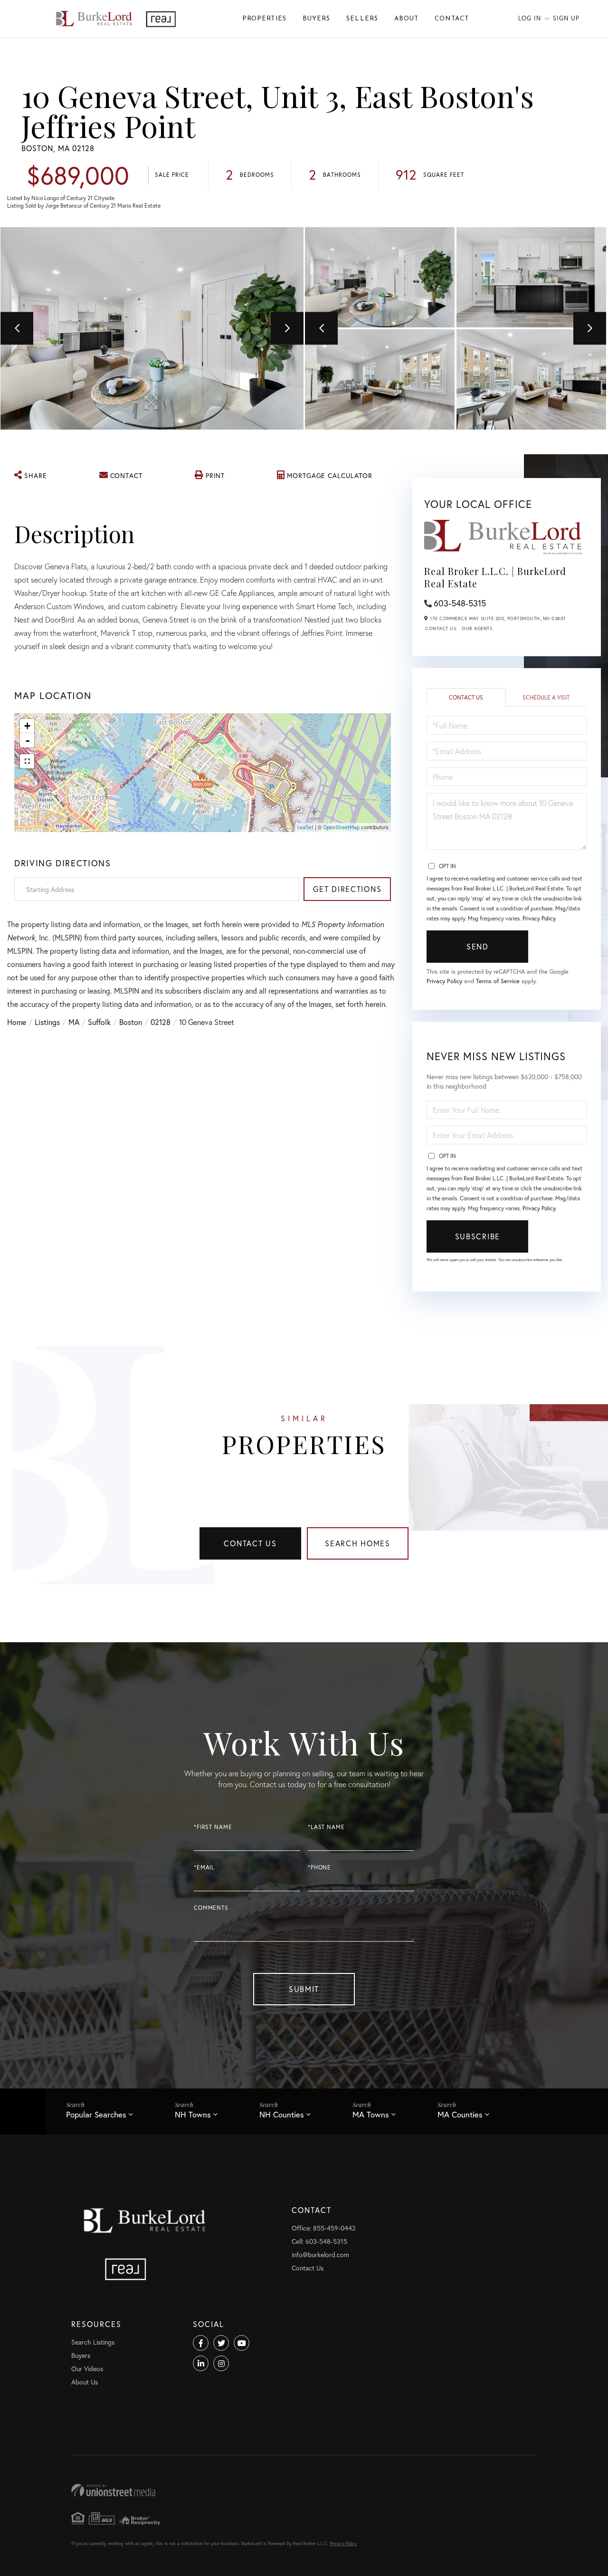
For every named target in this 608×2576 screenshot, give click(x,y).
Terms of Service (498, 981)
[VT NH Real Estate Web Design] (304, 2490)
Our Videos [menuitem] (87, 2369)
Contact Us (441, 628)
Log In (530, 18)
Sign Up (566, 18)
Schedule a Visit (546, 697)
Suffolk (99, 1022)
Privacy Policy (539, 918)
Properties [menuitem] (264, 19)
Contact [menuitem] (452, 19)
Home (17, 1022)
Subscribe (478, 1236)
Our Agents (477, 628)
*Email (204, 1867)
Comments (211, 1908)
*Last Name (326, 1827)
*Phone (319, 1867)
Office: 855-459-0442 (323, 2228)
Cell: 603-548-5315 (319, 2241)
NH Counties (282, 2114)
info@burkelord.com (320, 2255)
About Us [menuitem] (85, 2382)
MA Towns (371, 2114)
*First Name (213, 1827)
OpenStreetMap (341, 827)
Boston (131, 1022)
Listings (47, 1022)
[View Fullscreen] (27, 761)
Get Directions (347, 889)
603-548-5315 (460, 603)
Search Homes (358, 1543)
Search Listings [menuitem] (93, 2342)
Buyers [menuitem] (316, 19)
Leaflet (305, 827)
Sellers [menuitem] (362, 19)
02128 (161, 1022)
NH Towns (193, 2114)
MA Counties (460, 2114)
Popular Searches (96, 2114)
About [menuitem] (406, 19)
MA (74, 1022)
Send (478, 946)
